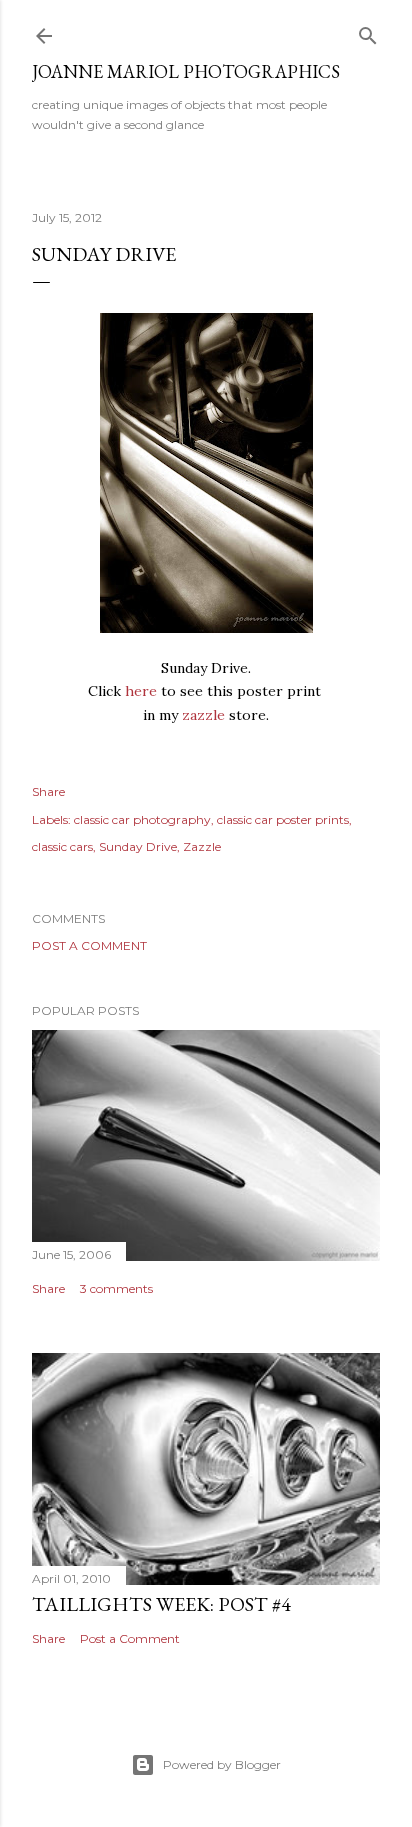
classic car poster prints (283, 819)
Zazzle (202, 846)
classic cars (62, 846)
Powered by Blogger (222, 1764)
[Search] (368, 31)
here (141, 691)
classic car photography (142, 819)
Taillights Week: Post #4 (161, 1604)
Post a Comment (89, 945)
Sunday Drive (138, 846)
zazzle (203, 715)
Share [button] (48, 791)
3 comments (116, 1288)
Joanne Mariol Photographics (186, 71)
